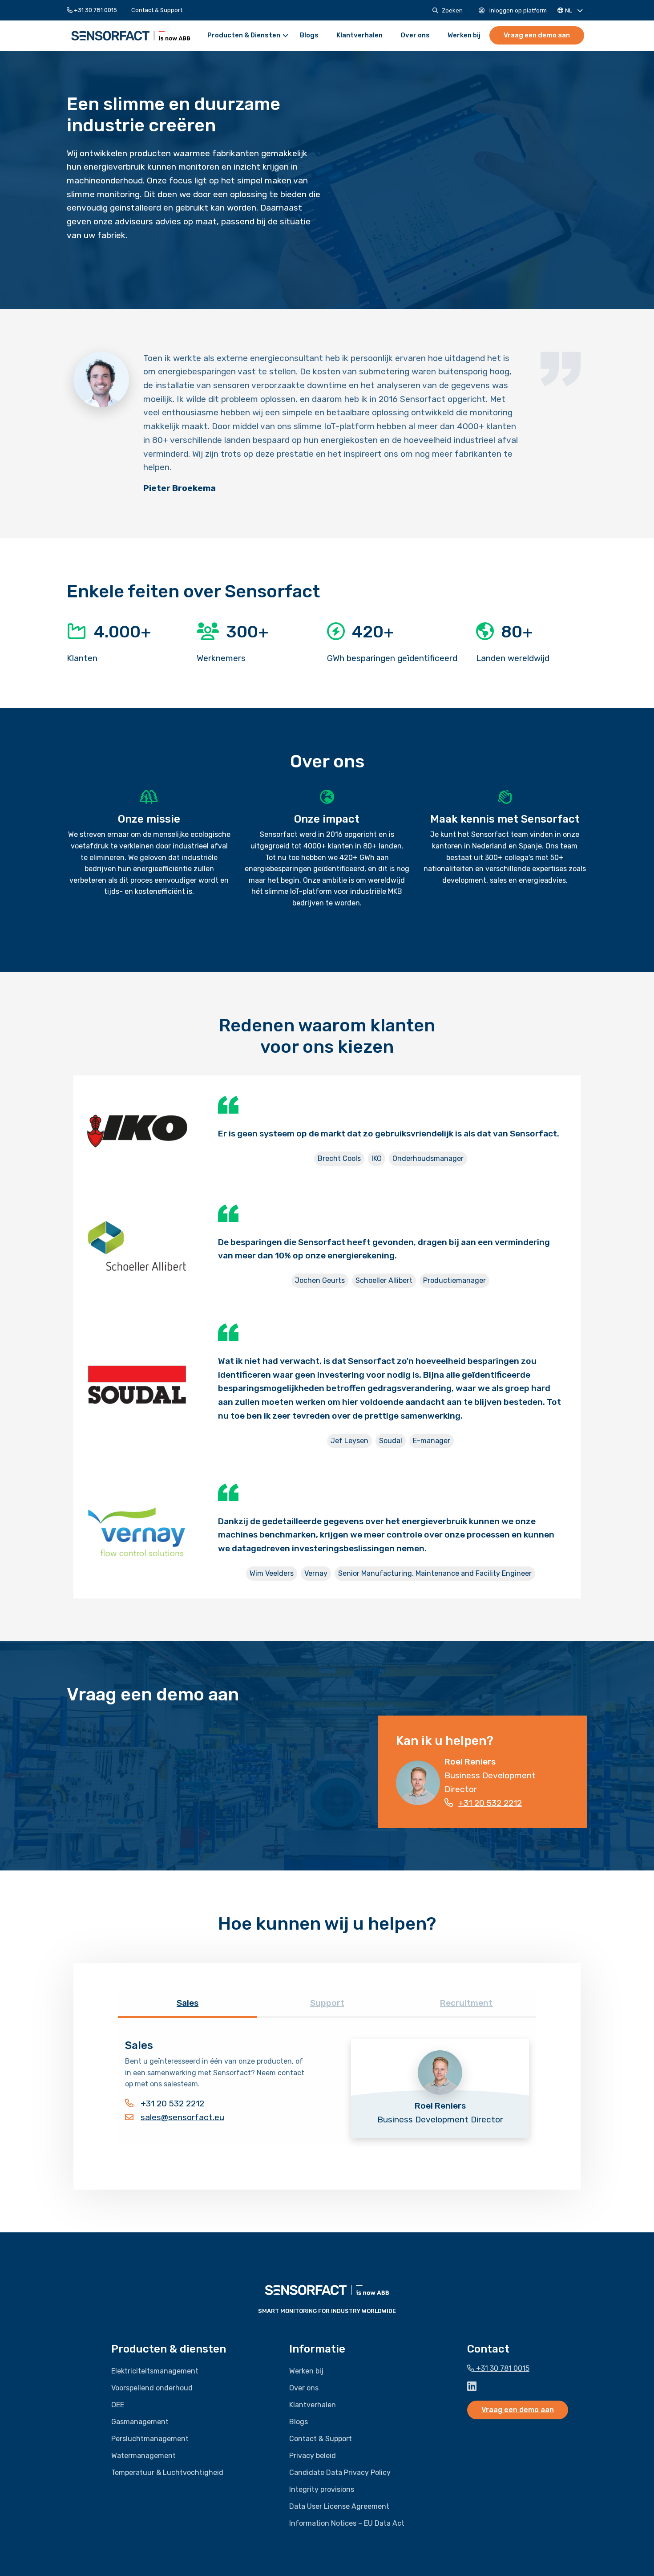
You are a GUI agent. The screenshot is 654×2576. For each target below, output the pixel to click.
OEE (118, 2405)
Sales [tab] (188, 2003)
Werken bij (464, 35)
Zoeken (452, 10)
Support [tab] (327, 2003)
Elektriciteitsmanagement (155, 2371)
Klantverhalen (359, 35)
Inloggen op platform (517, 10)
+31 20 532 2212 (490, 1803)
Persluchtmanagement (150, 2439)
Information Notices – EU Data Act (347, 2523)
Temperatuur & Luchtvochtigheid (167, 2473)
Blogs (309, 35)
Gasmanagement (140, 2422)
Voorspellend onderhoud (152, 2388)
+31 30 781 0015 (95, 10)
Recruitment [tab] (466, 2003)
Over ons (415, 35)
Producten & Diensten (244, 35)
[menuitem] (95, 10)
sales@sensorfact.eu (182, 2117)
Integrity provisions (322, 2489)
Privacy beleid (313, 2456)
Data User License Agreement (339, 2506)
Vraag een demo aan (537, 35)
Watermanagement (143, 2456)
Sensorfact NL (131, 36)
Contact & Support (157, 10)
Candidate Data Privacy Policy (340, 2473)
